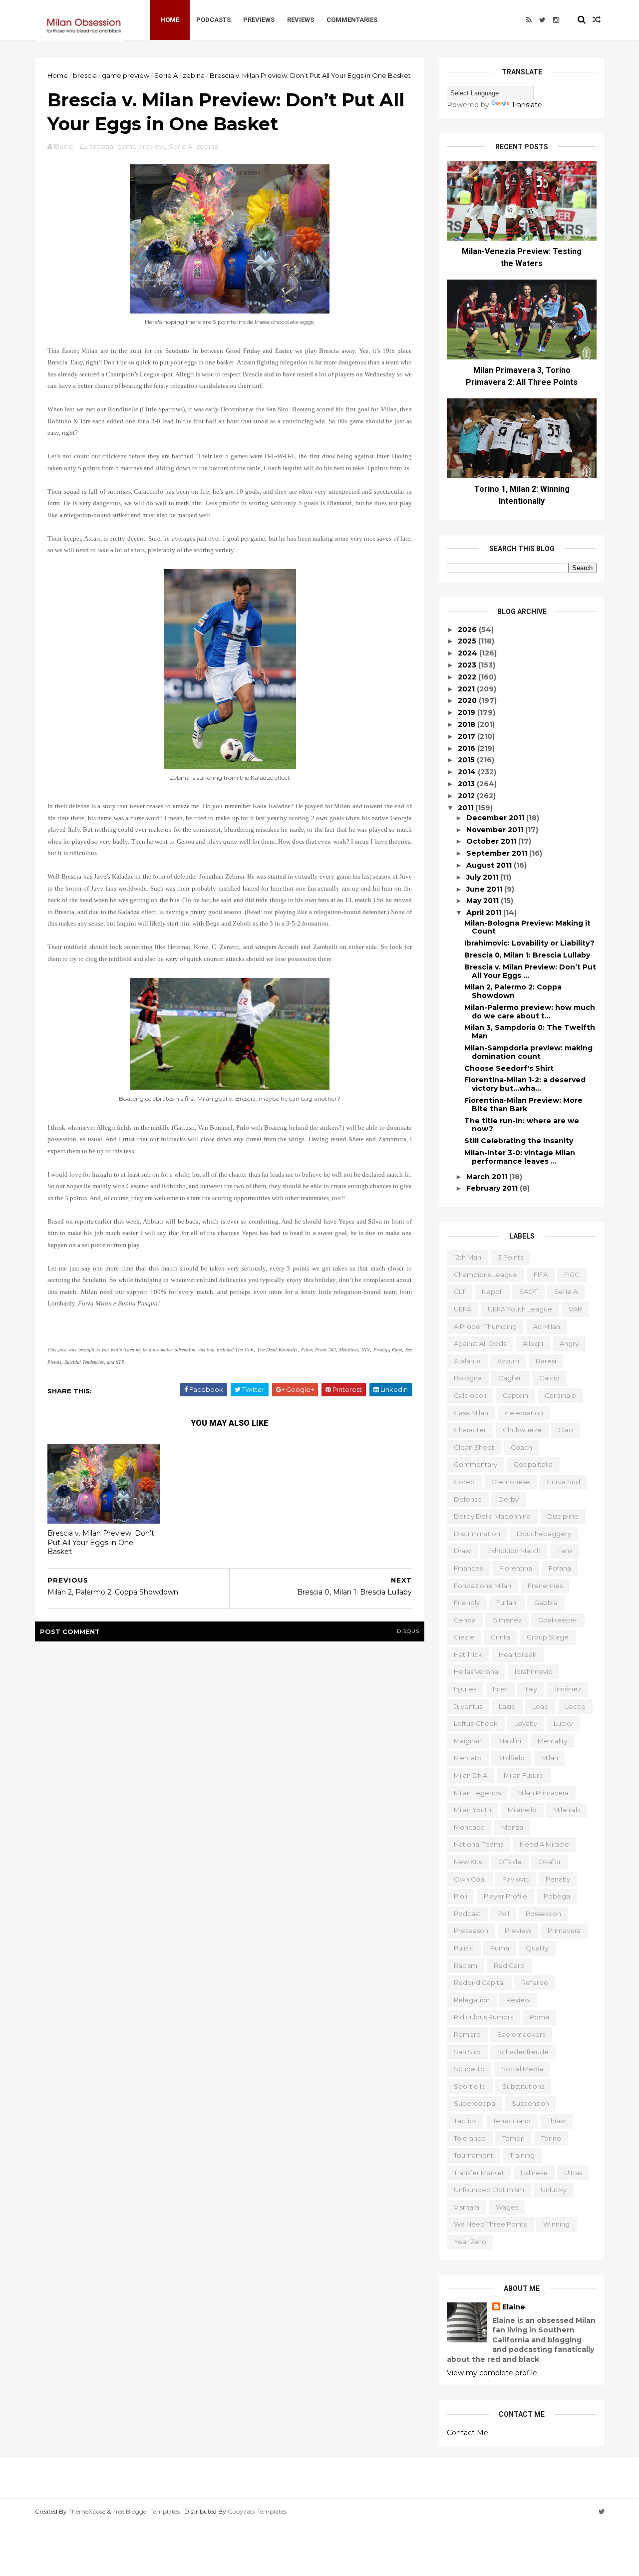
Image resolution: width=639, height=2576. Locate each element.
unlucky (554, 2190)
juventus (468, 1706)
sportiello (470, 2086)
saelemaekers (521, 2034)
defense (468, 1499)
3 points (510, 1257)
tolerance (470, 2138)
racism (466, 1965)
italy (531, 1689)
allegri (533, 1343)
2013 (467, 784)
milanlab (567, 1810)
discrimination (477, 1534)
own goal (470, 1879)
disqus (408, 1631)
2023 (468, 665)
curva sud (563, 1482)
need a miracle (544, 1844)
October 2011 (492, 841)
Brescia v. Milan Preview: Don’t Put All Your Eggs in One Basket (101, 1542)
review (518, 2000)
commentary (476, 1464)
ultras (573, 2173)
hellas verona (476, 1671)
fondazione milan (482, 1586)
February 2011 (493, 1188)
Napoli (492, 1291)
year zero (470, 2242)
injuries (465, 1689)
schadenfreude (523, 2052)
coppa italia (533, 1464)
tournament (474, 2155)
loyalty (526, 1723)
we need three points (490, 2224)
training (522, 2155)
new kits (468, 1862)
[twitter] (542, 20)
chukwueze (522, 1430)
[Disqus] (230, 1776)
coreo (464, 1482)
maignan (468, 1741)
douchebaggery (544, 1534)
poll (503, 1914)
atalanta (467, 1361)
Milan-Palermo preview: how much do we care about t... (530, 1012)
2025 (468, 641)
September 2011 (498, 853)
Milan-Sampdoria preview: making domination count (528, 1052)
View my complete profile (492, 2373)
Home (170, 20)
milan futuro (524, 1775)
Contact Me (468, 2433)
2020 (468, 700)
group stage (548, 1637)
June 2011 (485, 889)
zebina (194, 75)
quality (537, 1948)
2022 (468, 677)
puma (500, 1948)
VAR (575, 1309)
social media (522, 2069)
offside (510, 1862)
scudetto (469, 2069)
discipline (563, 1516)
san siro (467, 2052)
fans (565, 1551)
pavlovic (516, 1879)
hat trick (468, 1654)
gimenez (507, 1620)
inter (500, 1689)
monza (512, 1827)
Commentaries (352, 20)
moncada (469, 1827)
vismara (467, 2207)
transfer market (479, 2173)
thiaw (556, 2121)
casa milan (471, 1413)
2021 (467, 689)
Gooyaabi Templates (257, 2511)
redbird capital (479, 1982)
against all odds (480, 1343)
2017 (468, 736)
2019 (468, 712)
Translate (527, 105)
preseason (471, 1931)
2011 (467, 808)
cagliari (510, 1378)
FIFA (541, 1275)
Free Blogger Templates (146, 2511)
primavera (564, 1931)
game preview (126, 75)
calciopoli (470, 1395)
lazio (507, 1706)
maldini (510, 1741)
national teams (479, 1844)
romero (467, 2034)
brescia (85, 75)
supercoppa (475, 2103)
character (470, 1430)
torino (551, 2138)
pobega (557, 1896)
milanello (522, 1810)
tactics (465, 2121)
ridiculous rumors (483, 2017)
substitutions (523, 2086)
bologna (468, 1378)
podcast (467, 1914)
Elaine (514, 2307)
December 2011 (496, 818)
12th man (468, 1257)
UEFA (463, 1309)
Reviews (301, 20)
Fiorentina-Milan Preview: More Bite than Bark (523, 1105)
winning (556, 2224)
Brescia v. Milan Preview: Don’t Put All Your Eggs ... (530, 971)
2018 (468, 724)
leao (540, 1706)
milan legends (477, 1793)
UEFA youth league (520, 1309)
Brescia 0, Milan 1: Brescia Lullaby (527, 955)
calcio (549, 1378)
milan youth (473, 1810)
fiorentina (516, 1568)
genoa (465, 1620)
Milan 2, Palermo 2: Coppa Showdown (513, 991)
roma (539, 2017)
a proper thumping (485, 1326)
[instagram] (556, 20)
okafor (550, 1862)
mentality (553, 1741)
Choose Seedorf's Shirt (509, 1068)
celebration (524, 1413)
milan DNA (471, 1775)
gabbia (546, 1603)
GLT (460, 1291)
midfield (511, 1758)
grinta (500, 1637)
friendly (467, 1603)
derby (508, 1499)
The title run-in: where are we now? (522, 1125)
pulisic (464, 1948)
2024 (469, 653)
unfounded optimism (489, 2190)
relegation (472, 2000)
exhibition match (514, 1551)
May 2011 (483, 901)
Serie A (166, 75)
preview (518, 1931)
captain (515, 1395)
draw (462, 1551)
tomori (513, 2138)
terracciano (512, 2121)
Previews (259, 20)
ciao (566, 1430)
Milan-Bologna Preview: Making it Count (527, 927)
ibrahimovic (533, 1671)
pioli (461, 1896)
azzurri (508, 1361)
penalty (558, 1879)
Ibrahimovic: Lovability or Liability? (529, 943)
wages (507, 2207)
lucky (563, 1723)
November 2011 (496, 830)
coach (521, 1447)
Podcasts (213, 20)
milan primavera (543, 1793)
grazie (464, 1637)
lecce (575, 1706)
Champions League (485, 1275)
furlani (507, 1603)
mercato (468, 1758)
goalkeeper (558, 1620)
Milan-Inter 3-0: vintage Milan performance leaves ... (520, 1157)
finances (468, 1568)
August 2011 (490, 865)
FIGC (572, 1275)
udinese (534, 2173)
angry (569, 1343)
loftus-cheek (476, 1723)
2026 (468, 630)
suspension (530, 2103)
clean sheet (474, 1447)
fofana (560, 1568)
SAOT (528, 1291)
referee (535, 1982)
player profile (505, 1896)
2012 (467, 796)
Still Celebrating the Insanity (519, 1141)
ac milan (547, 1326)
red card (509, 1965)
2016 (468, 748)
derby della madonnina (492, 1516)
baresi (546, 1361)
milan (550, 1758)
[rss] (529, 20)
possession (543, 1914)
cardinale (560, 1395)
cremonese (511, 1482)
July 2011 (483, 877)
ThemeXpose (87, 2511)
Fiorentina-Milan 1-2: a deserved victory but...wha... (525, 1084)
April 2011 (485, 913)
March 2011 (488, 1177)
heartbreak (518, 1654)
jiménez (567, 1689)
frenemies (545, 1586)
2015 (467, 760)
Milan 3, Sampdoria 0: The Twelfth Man (530, 1032)
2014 (468, 772)
